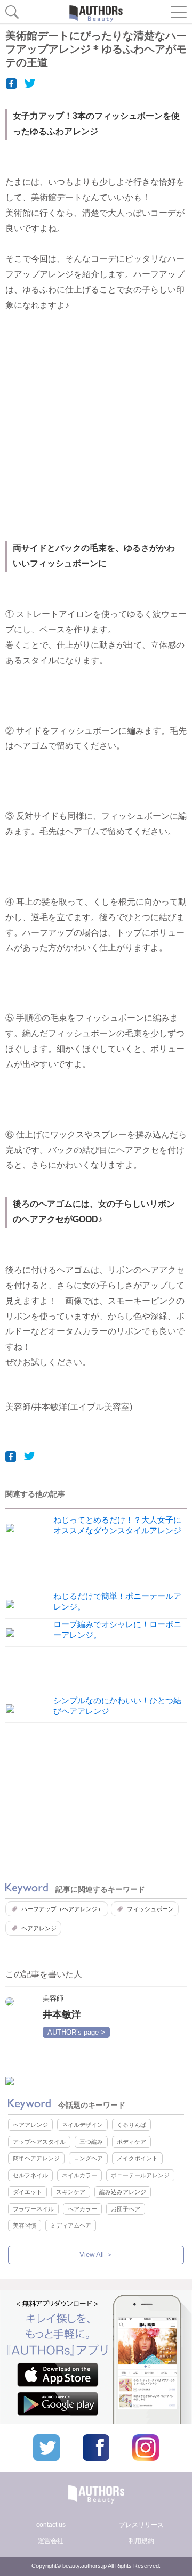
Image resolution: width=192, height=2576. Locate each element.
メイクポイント (137, 2158)
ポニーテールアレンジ (140, 2175)
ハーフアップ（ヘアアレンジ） (62, 1909)
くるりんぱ (131, 2125)
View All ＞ (96, 2254)
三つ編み (91, 2142)
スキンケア (71, 2192)
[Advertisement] (96, 434)
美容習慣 (25, 2225)
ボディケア (131, 2142)
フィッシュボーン (150, 1909)
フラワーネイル (33, 2209)
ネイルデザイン (82, 2125)
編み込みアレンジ (123, 2192)
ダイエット (27, 2192)
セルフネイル (30, 2175)
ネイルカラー (79, 2175)
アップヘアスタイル (39, 2142)
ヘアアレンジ (39, 1928)
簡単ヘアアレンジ (36, 2158)
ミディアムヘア (71, 2225)
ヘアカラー (82, 2209)
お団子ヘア (126, 2209)
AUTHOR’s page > (76, 2032)
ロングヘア (88, 2158)
